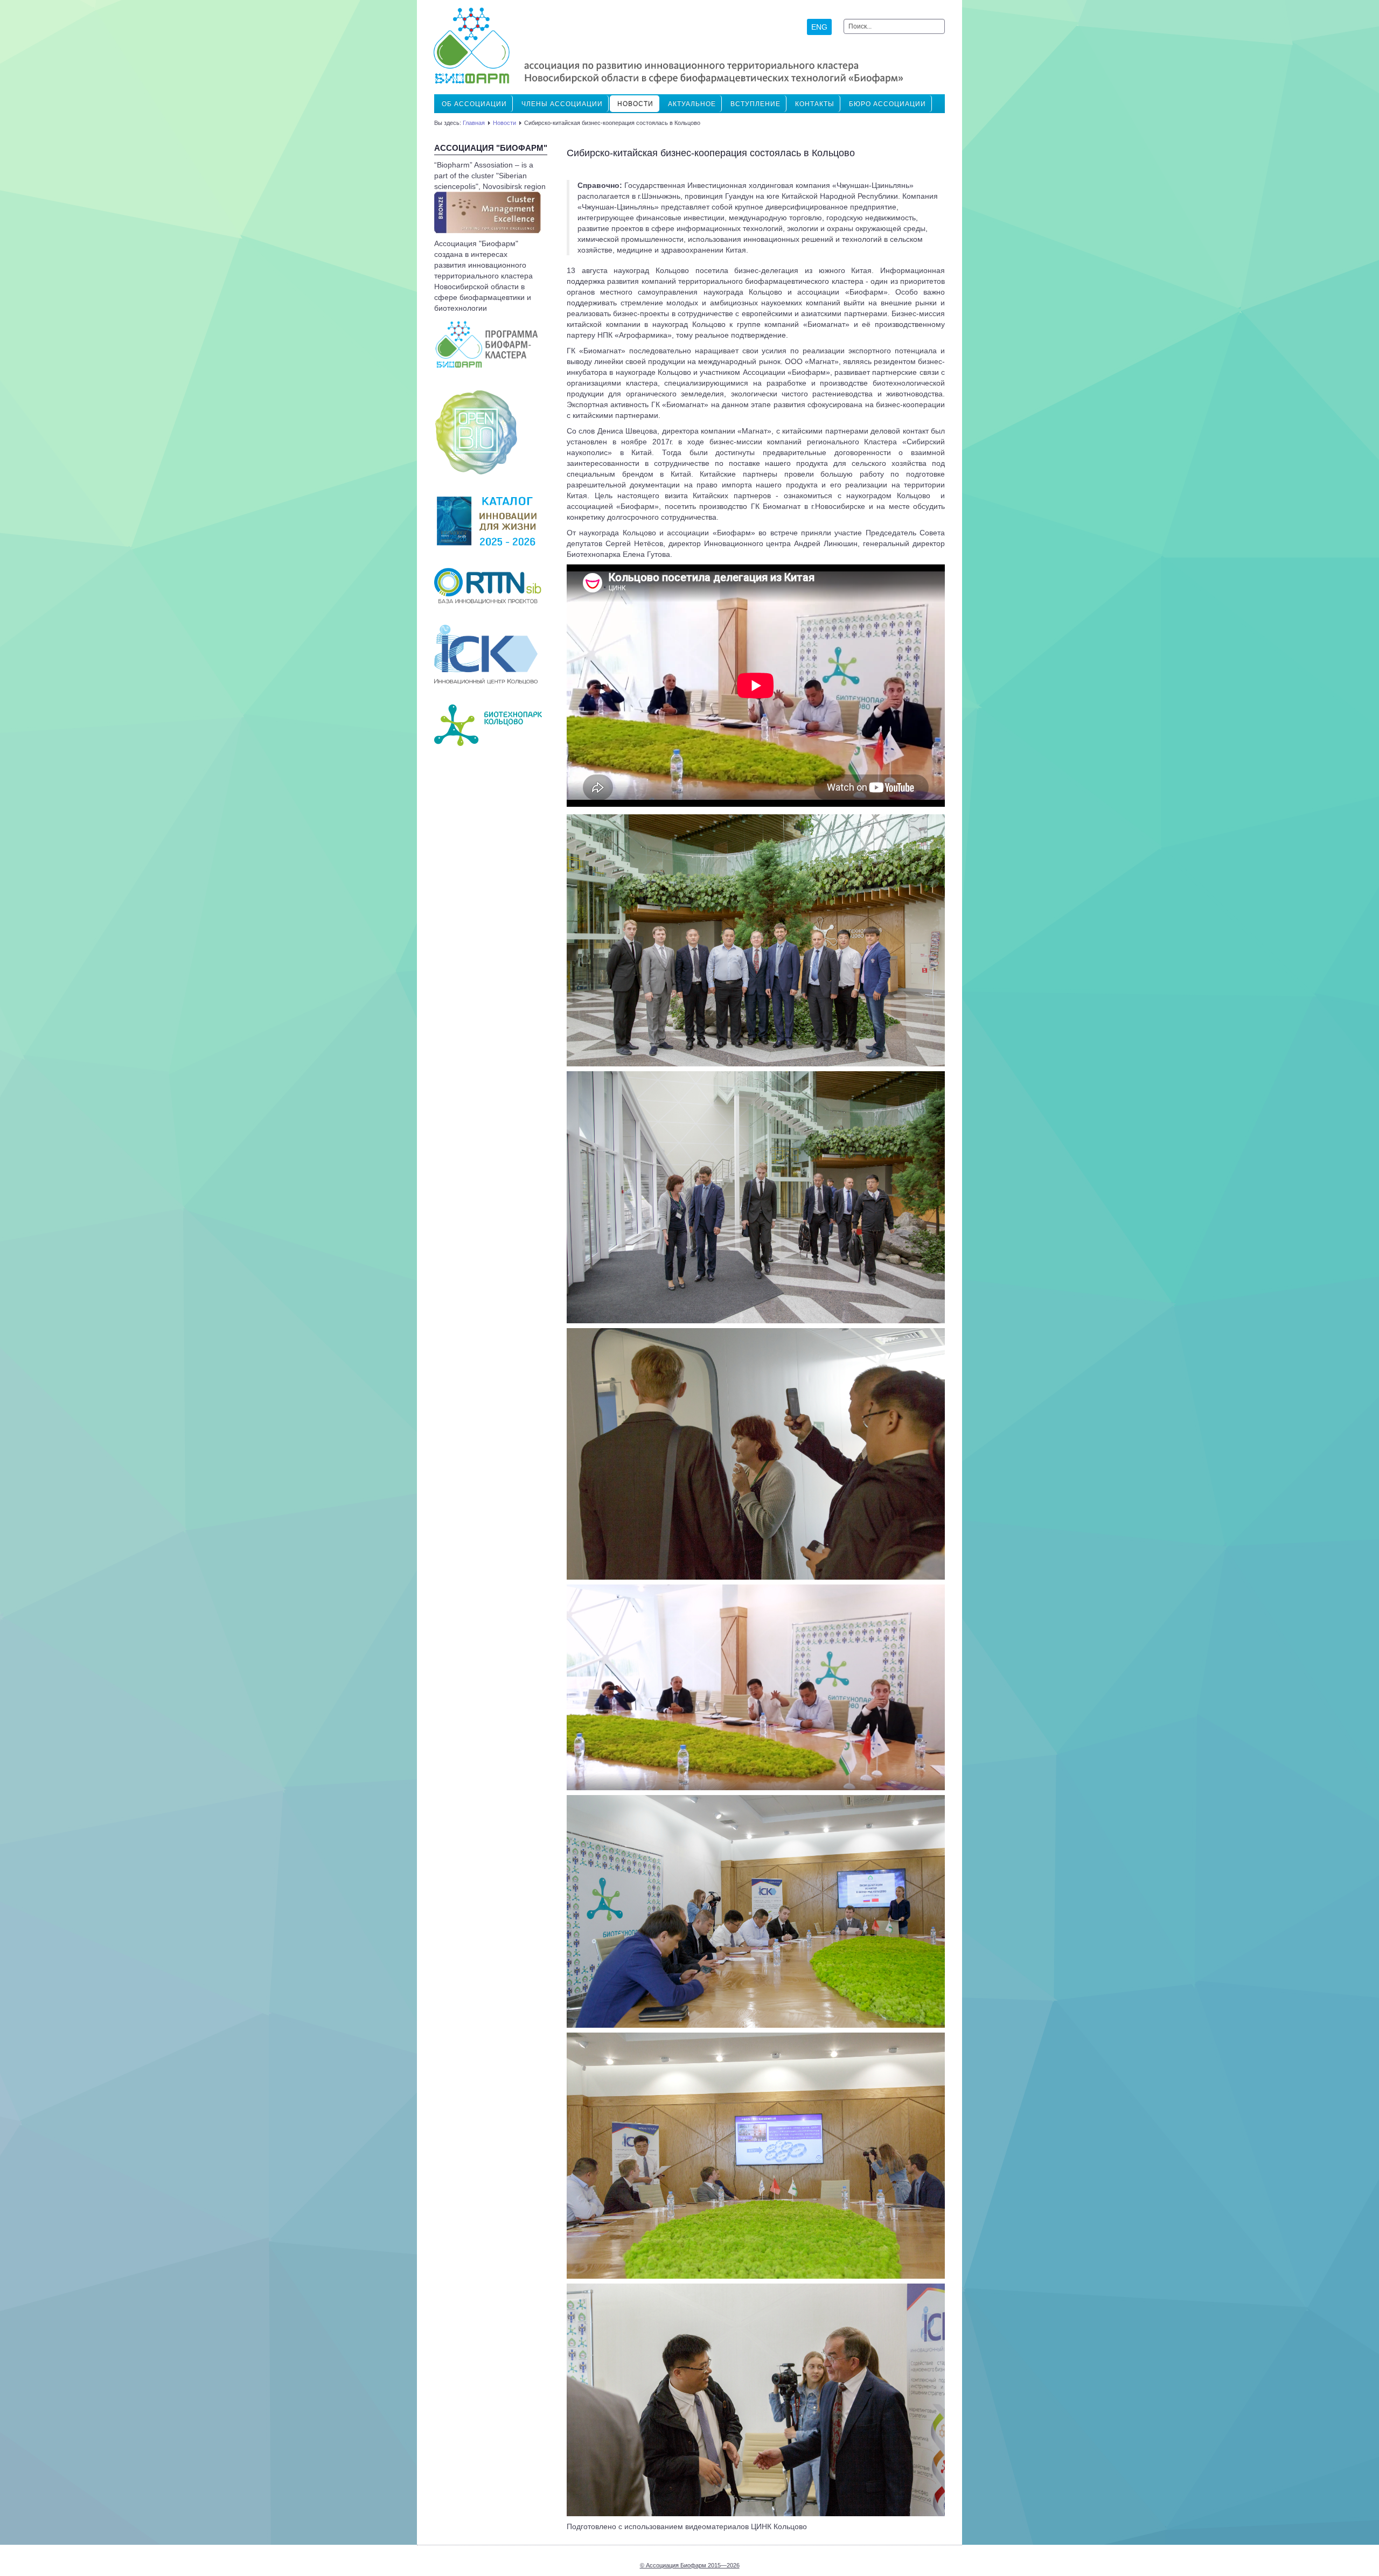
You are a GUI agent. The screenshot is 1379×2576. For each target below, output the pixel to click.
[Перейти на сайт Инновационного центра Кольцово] (486, 654)
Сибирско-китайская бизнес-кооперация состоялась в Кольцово (711, 153)
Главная (474, 123)
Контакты (815, 104)
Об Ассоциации (474, 104)
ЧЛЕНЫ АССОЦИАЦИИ (562, 104)
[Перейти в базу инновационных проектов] (488, 585)
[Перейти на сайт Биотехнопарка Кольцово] (488, 724)
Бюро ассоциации (887, 104)
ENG (819, 27)
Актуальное (692, 104)
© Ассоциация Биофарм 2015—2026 (690, 2565)
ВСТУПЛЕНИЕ (755, 104)
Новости (635, 104)
